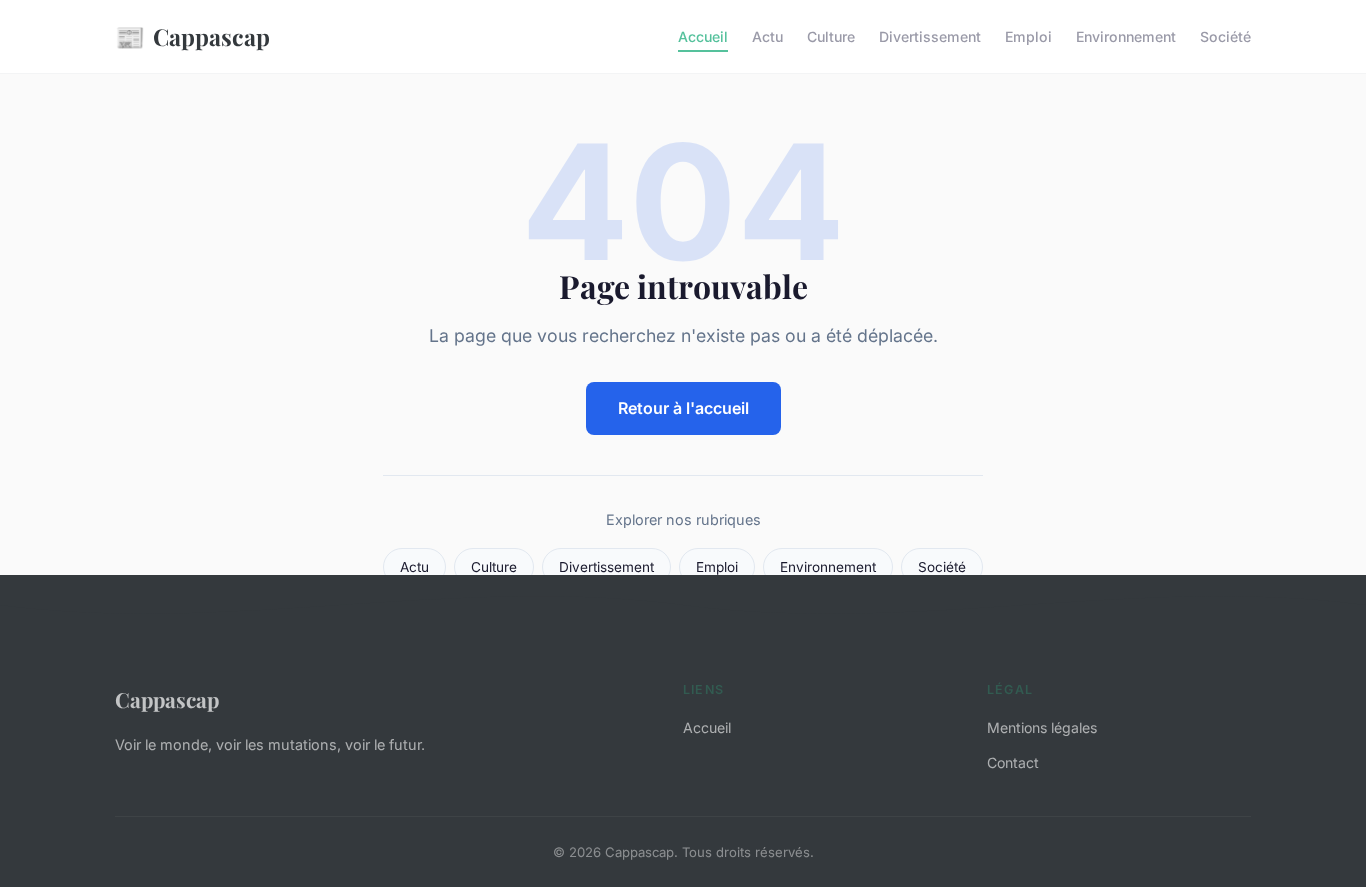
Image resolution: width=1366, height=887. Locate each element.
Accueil (703, 36)
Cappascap (192, 36)
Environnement (1126, 36)
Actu (767, 36)
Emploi (1028, 36)
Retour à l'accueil (683, 408)
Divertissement (930, 36)
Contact (1013, 762)
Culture (831, 36)
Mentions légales (1042, 727)
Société (1225, 36)
